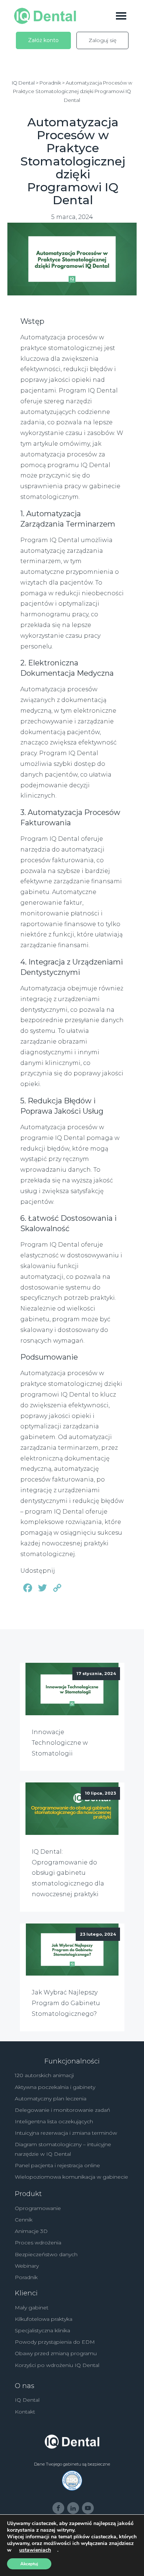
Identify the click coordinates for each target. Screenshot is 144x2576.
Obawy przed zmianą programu (56, 2353)
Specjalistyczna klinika (42, 2330)
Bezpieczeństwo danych (46, 2254)
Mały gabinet (32, 2308)
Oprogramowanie (38, 2208)
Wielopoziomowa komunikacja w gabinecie (71, 2177)
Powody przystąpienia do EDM (55, 2342)
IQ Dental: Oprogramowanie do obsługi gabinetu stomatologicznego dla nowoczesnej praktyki (68, 1873)
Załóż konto (43, 40)
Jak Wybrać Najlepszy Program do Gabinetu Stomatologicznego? (66, 2003)
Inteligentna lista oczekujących (54, 2121)
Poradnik (26, 2277)
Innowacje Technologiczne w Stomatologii (60, 1743)
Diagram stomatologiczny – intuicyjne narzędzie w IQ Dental (63, 2149)
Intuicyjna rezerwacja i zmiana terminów (66, 2133)
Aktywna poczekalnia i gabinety (55, 2087)
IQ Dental (27, 2400)
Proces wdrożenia (38, 2243)
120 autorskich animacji (44, 2075)
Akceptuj (29, 2564)
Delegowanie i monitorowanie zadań (62, 2110)
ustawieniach (35, 2550)
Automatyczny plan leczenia (51, 2099)
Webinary (27, 2266)
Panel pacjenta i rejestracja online (57, 2165)
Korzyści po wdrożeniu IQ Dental (57, 2365)
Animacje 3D (31, 2231)
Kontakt (25, 2412)
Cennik (24, 2220)
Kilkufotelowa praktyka (44, 2319)
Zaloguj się (102, 40)
